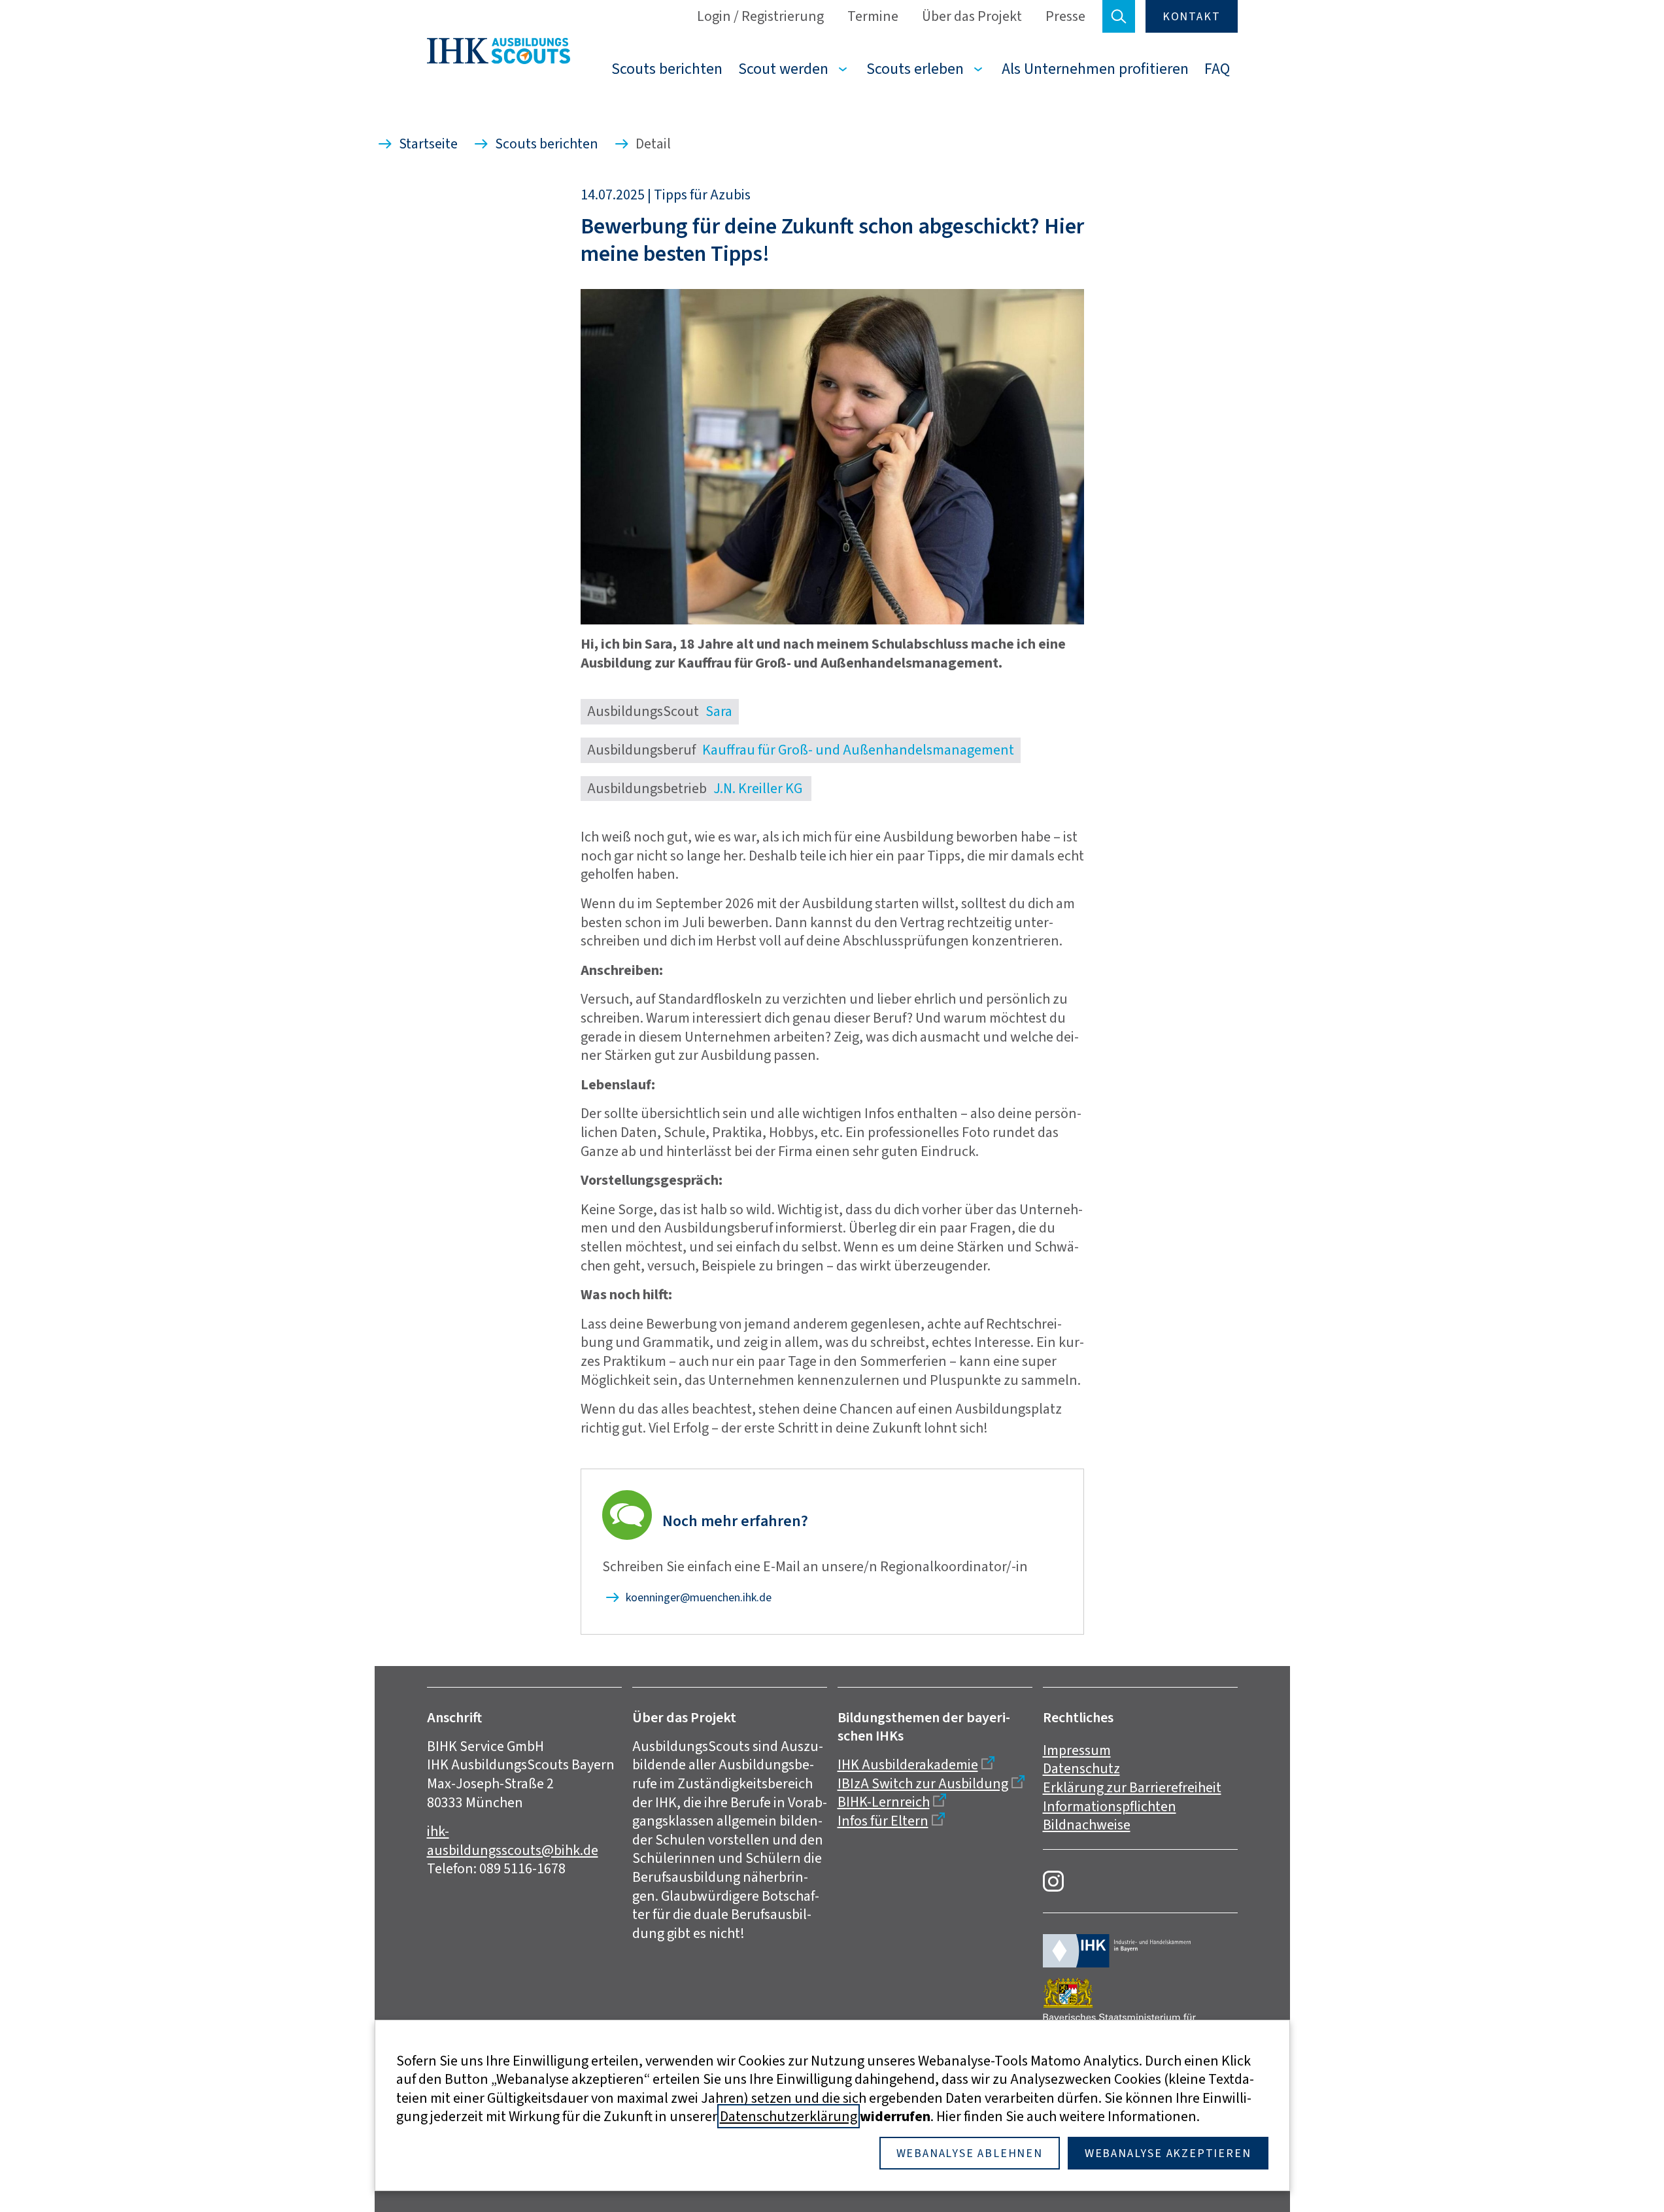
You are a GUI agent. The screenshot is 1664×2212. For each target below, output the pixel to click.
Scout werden (783, 69)
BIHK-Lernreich (884, 1802)
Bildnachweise (1087, 1825)
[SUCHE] (1119, 16)
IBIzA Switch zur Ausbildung (923, 1783)
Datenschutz (1081, 1768)
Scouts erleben (915, 69)
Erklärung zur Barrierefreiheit (1132, 1787)
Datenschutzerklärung (789, 2116)
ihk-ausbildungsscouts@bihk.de (513, 1841)
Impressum (1077, 1750)
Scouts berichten (667, 69)
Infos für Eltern (883, 1821)
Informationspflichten (1110, 1806)
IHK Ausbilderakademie (908, 1764)
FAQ (1217, 69)
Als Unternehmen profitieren (1095, 69)
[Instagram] (1053, 1881)
